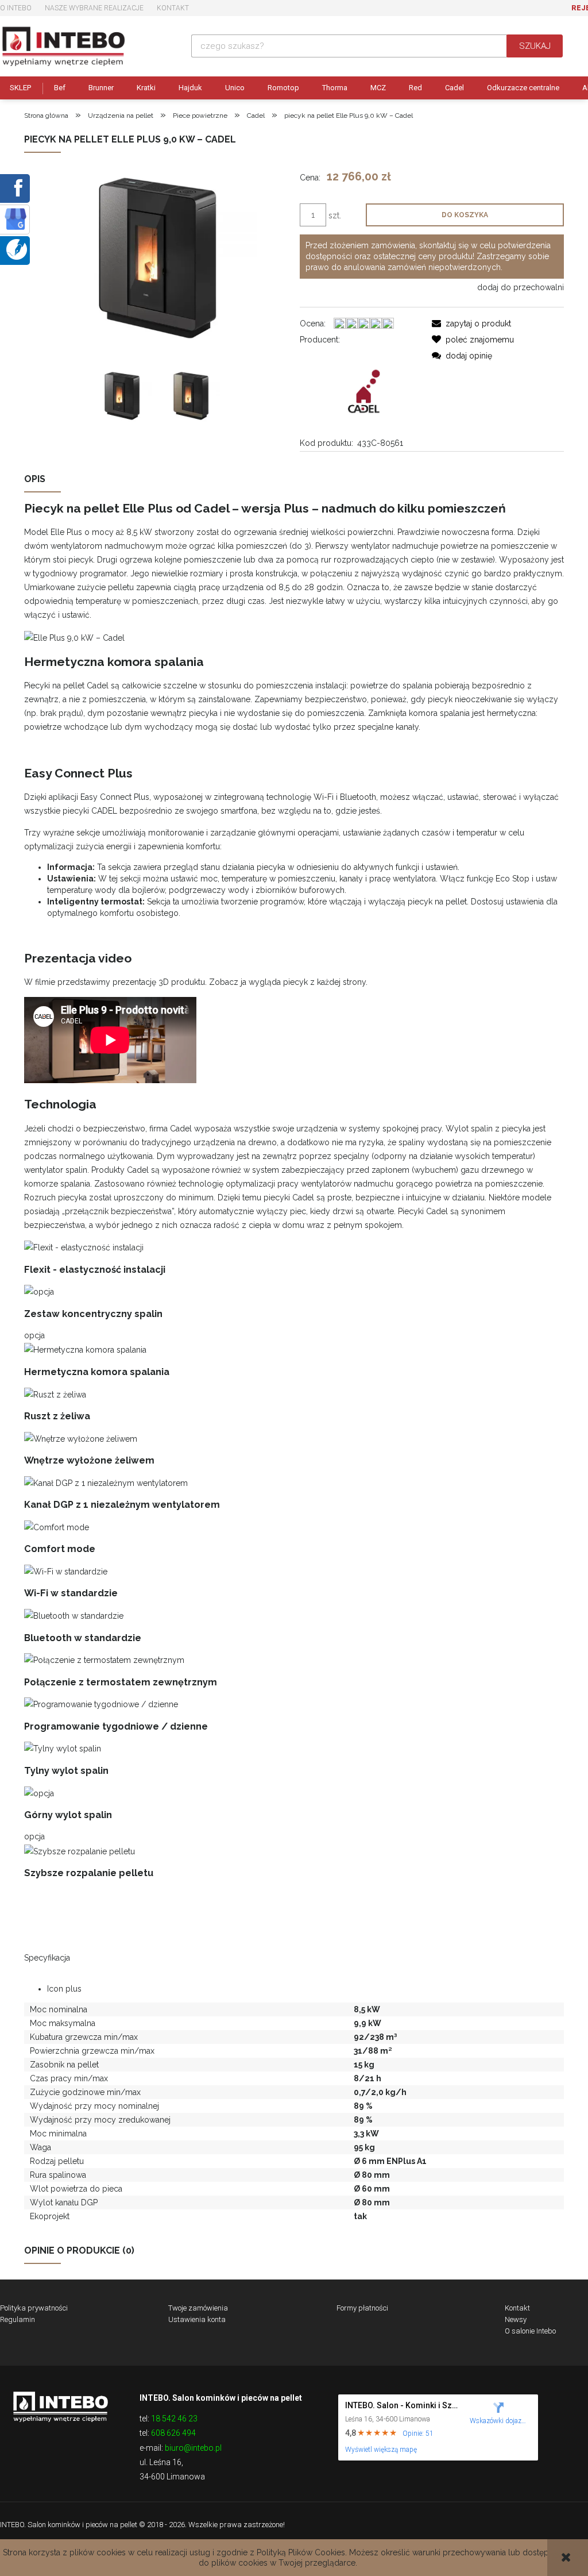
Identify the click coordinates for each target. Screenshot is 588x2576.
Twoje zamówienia (198, 2308)
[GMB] (16, 218)
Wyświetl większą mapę (381, 2450)
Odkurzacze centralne (523, 88)
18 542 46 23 (174, 2419)
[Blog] (17, 249)
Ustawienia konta (197, 2319)
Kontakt (173, 8)
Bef (60, 88)
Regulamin (18, 2319)
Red (415, 88)
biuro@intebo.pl (193, 2448)
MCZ (378, 88)
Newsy (516, 2319)
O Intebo (16, 8)
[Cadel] (366, 391)
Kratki (146, 88)
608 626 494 (173, 2433)
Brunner (101, 88)
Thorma (335, 88)
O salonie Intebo (530, 2331)
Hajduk (190, 88)
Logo (60, 2406)
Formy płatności (362, 2308)
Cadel (454, 88)
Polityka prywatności (34, 2308)
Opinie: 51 (418, 2433)
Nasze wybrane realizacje (94, 8)
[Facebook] (16, 187)
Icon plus (64, 1989)
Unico (235, 88)
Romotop (283, 88)
